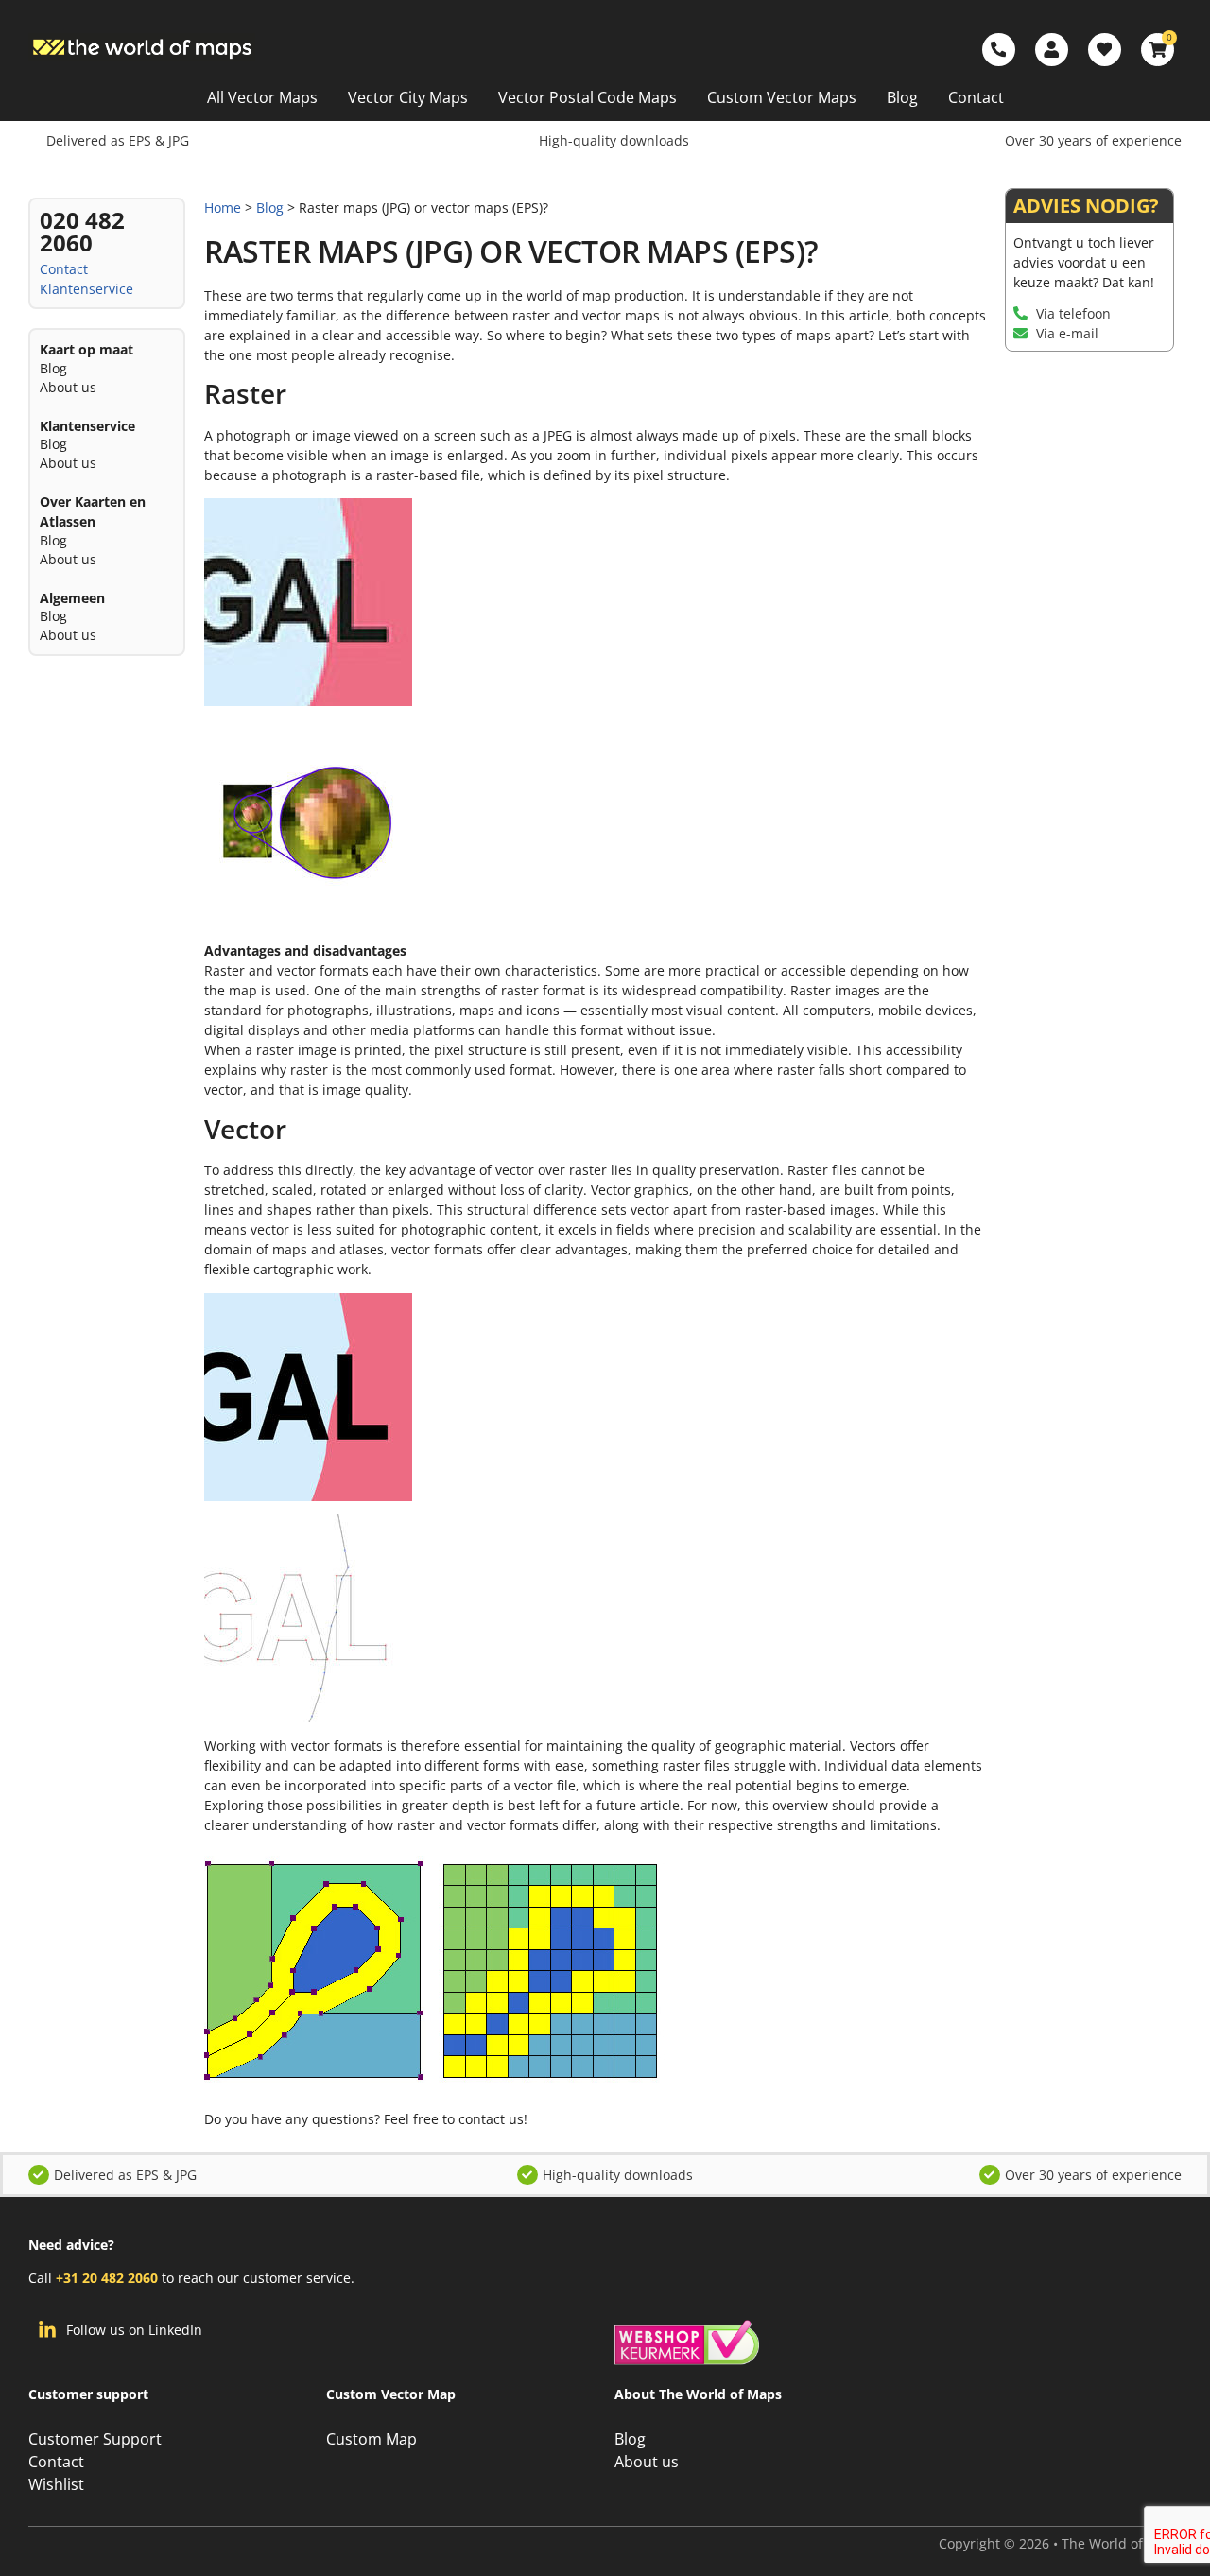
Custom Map (372, 2439)
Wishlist (56, 2484)
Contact (976, 97)
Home (223, 207)
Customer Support (95, 2439)
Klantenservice (86, 289)
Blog (902, 97)
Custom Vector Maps (782, 97)
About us (68, 387)
